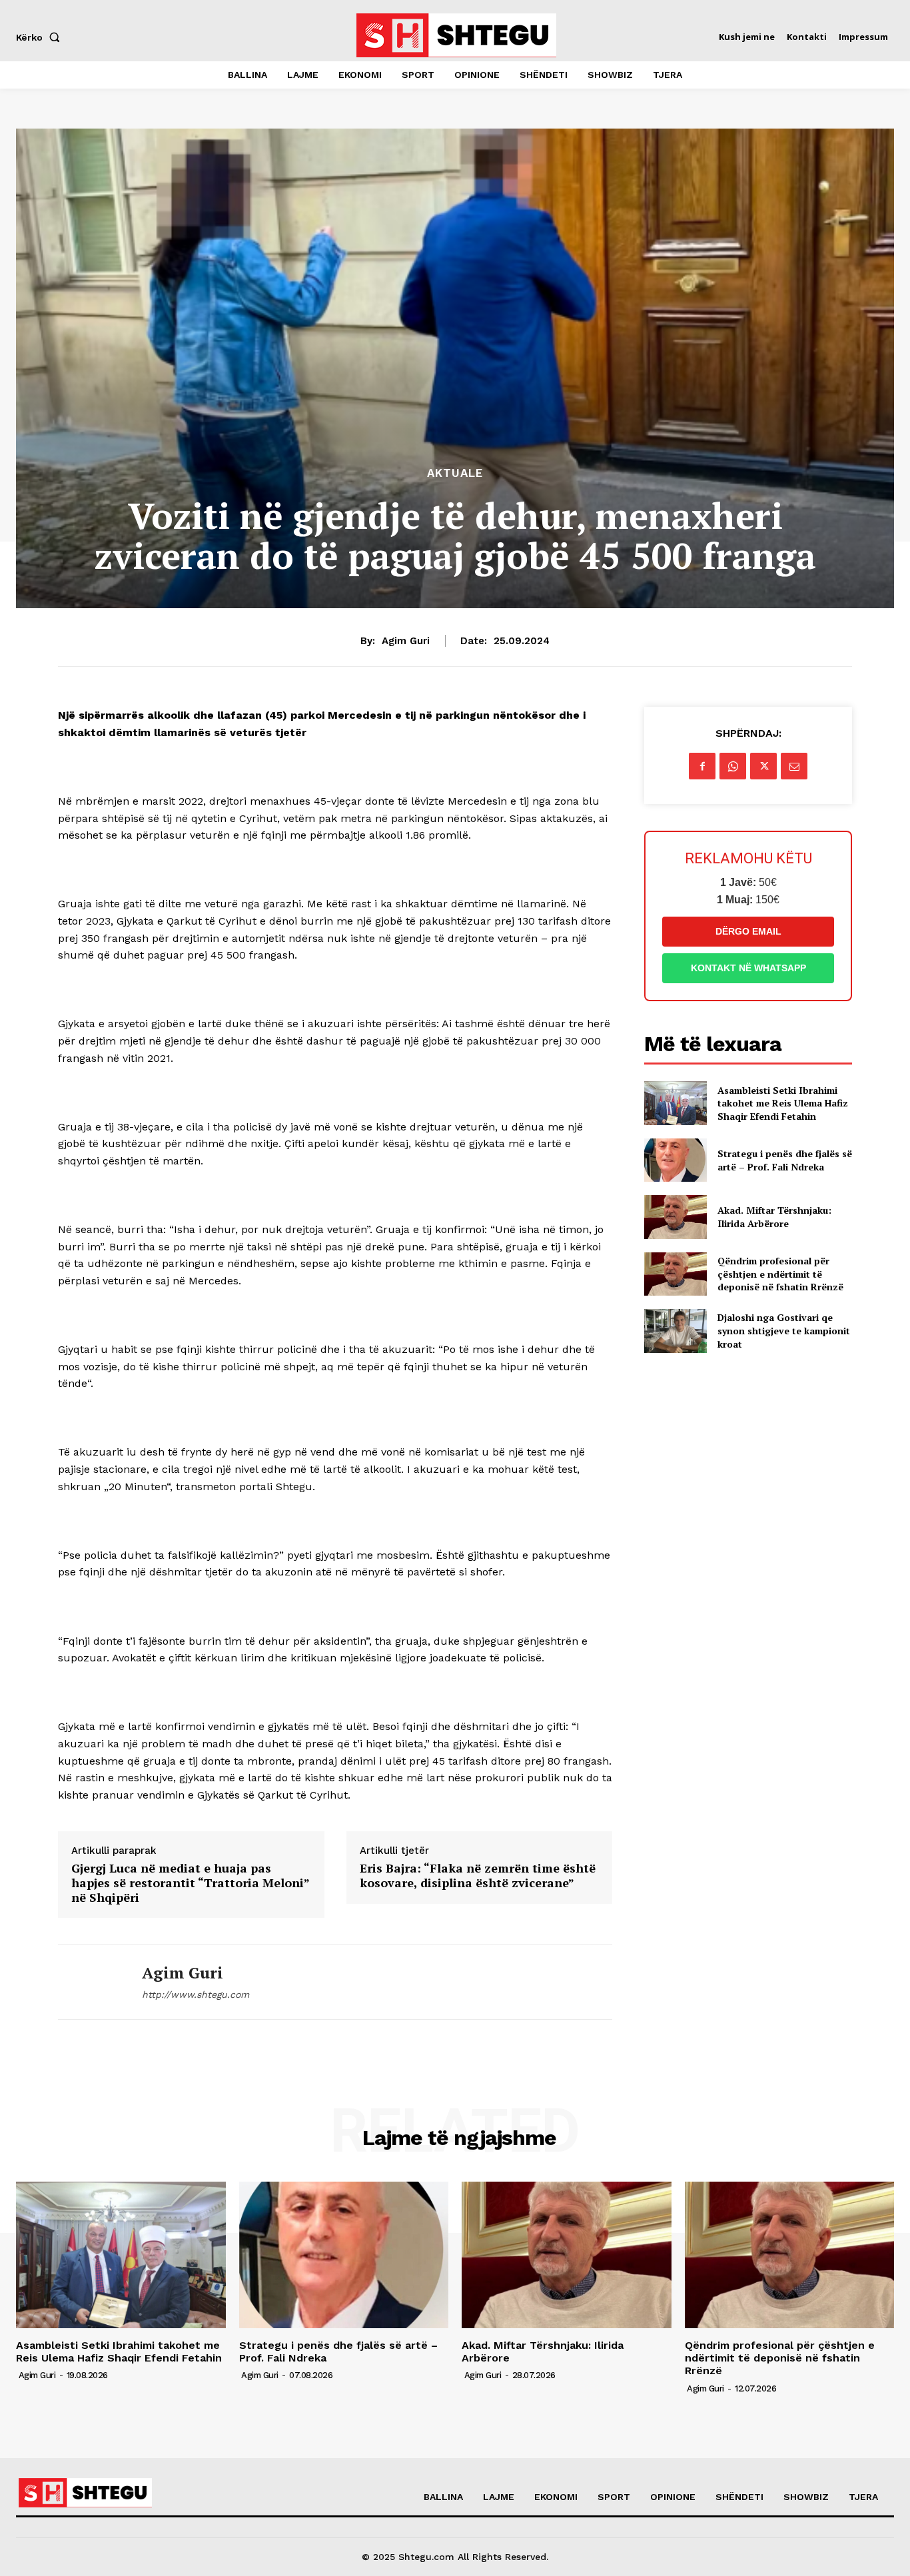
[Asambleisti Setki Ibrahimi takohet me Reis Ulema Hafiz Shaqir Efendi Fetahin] (675, 1103)
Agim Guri (406, 641)
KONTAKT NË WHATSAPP (748, 968)
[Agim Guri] (90, 1982)
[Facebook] (702, 766)
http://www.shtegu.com (196, 1994)
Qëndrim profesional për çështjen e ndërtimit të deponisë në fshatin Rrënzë (780, 1274)
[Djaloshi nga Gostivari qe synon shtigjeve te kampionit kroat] (675, 1331)
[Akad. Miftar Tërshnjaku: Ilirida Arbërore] (675, 1217)
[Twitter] (763, 766)
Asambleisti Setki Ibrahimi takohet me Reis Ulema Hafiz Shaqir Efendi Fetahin (783, 1103)
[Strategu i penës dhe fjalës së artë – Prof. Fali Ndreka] (675, 1160)
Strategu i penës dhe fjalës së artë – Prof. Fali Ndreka (785, 1160)
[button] (41, 37)
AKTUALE (455, 473)
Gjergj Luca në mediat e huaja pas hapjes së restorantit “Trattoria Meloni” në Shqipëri (190, 1883)
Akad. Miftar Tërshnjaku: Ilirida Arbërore (774, 1217)
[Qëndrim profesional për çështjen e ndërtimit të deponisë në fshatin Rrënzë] (675, 1274)
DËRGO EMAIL (748, 931)
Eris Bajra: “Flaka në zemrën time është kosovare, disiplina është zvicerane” (478, 1876)
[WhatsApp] (733, 766)
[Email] (794, 766)
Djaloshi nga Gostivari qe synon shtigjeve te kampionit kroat (784, 1330)
